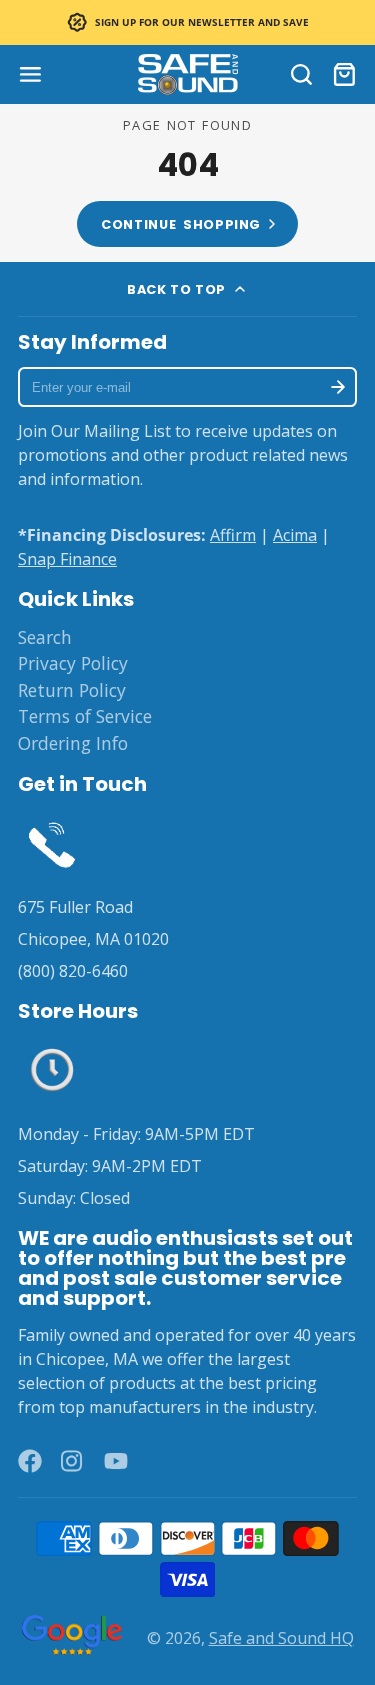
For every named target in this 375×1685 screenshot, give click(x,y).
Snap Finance (67, 559)
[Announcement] (187, 22)
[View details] (52, 843)
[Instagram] (73, 1461)
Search (45, 637)
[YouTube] (116, 1461)
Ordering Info (73, 743)
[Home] (188, 74)
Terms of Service (85, 716)
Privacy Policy (73, 663)
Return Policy (72, 690)
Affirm (233, 535)
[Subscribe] (338, 387)
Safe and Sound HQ (281, 1638)
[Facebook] (30, 1461)
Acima (295, 535)
